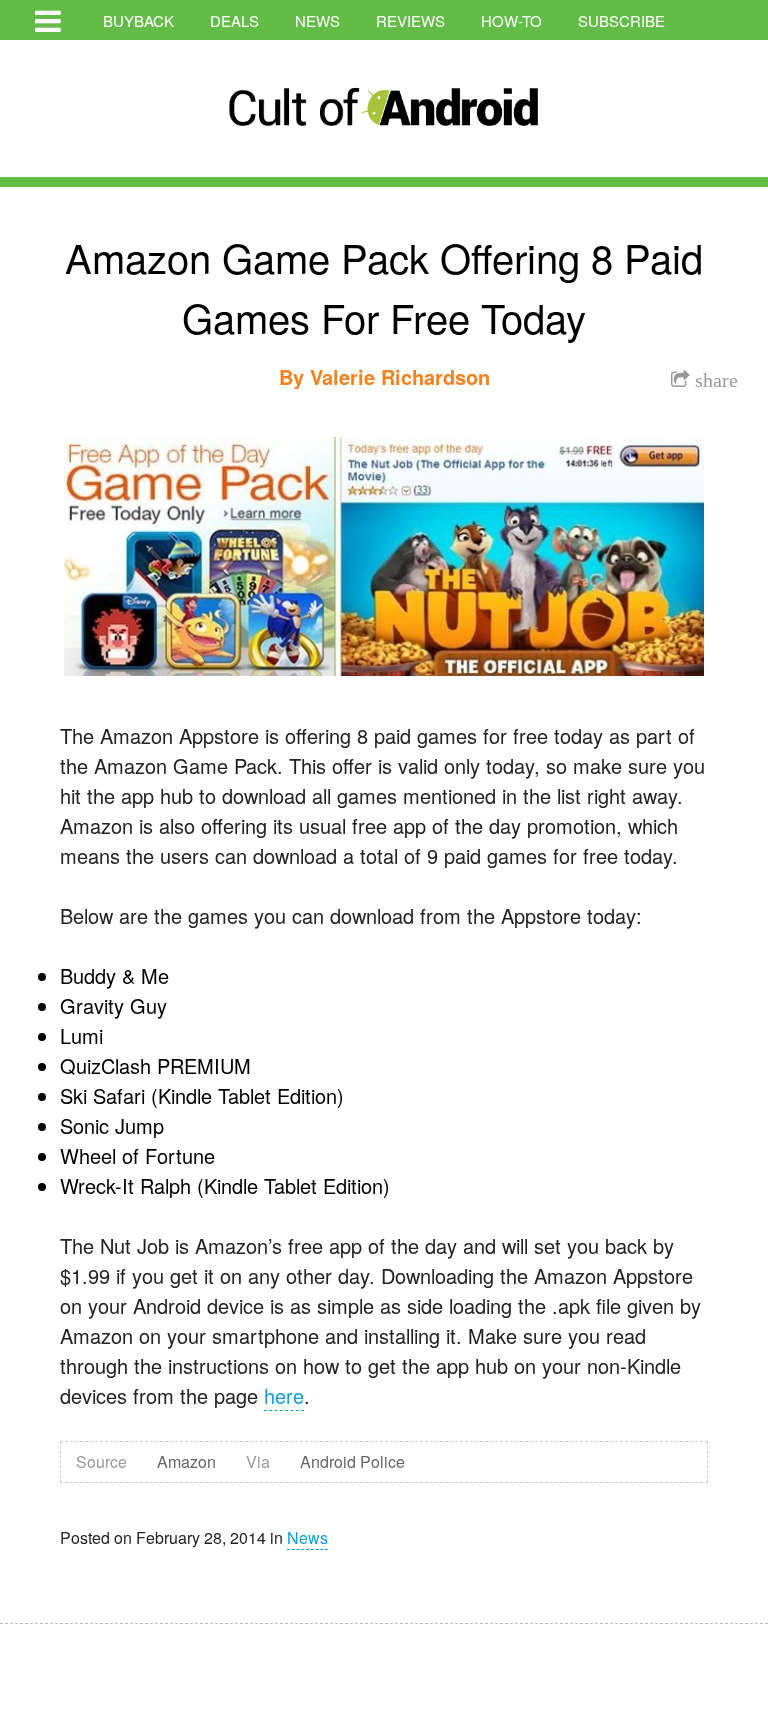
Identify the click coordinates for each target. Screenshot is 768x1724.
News (317, 20)
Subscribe (621, 20)
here (284, 1395)
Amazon (186, 1461)
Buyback (138, 20)
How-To (511, 20)
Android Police (352, 1461)
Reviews (410, 20)
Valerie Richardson (400, 376)
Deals (234, 20)
